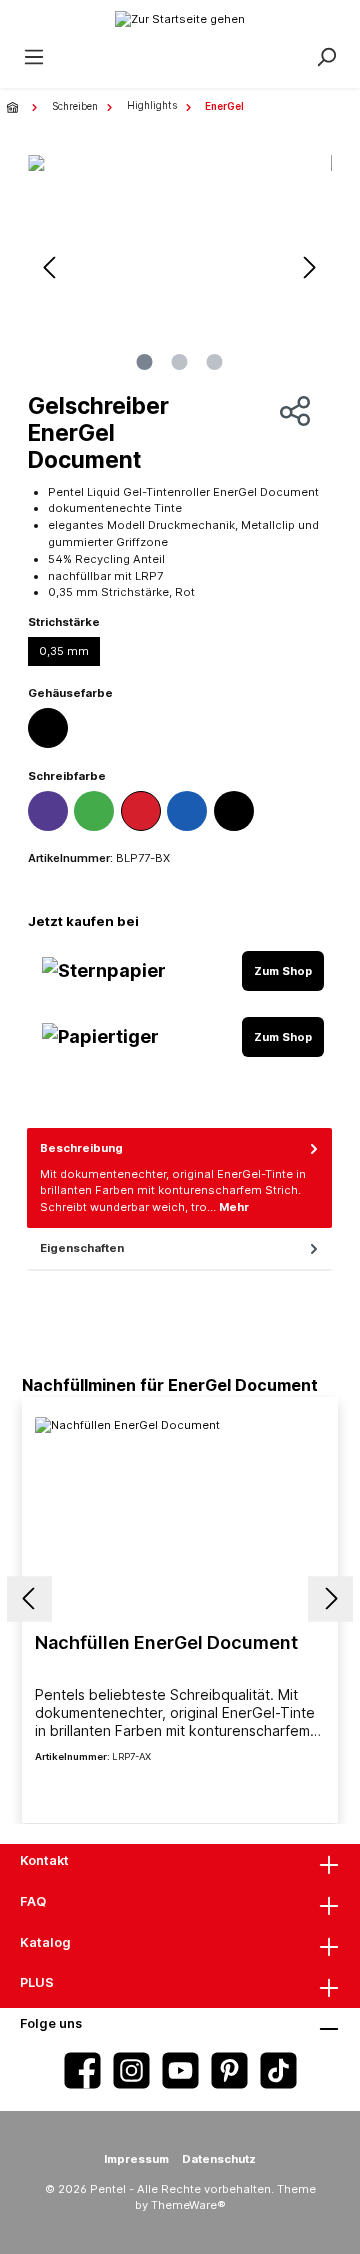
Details (180, 1789)
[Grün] (94, 811)
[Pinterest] (229, 2070)
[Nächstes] (309, 267)
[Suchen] (326, 57)
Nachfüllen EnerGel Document (166, 1642)
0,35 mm (64, 651)
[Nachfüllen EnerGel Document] (180, 1517)
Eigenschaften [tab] (82, 1248)
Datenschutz (219, 2159)
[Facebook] (82, 2070)
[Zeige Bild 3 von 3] (215, 362)
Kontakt (44, 1860)
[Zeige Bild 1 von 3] (145, 362)
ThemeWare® (188, 2205)
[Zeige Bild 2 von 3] (180, 362)
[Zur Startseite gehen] (180, 18)
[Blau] (187, 811)
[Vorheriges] (50, 267)
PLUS (37, 1982)
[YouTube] (180, 2070)
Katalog (45, 1942)
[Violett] (48, 811)
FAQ (33, 1901)
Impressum (136, 2159)
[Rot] (141, 811)
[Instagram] (131, 2070)
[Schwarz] (48, 728)
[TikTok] (278, 2070)
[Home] (15, 106)
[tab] (179, 1178)
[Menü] (34, 57)
